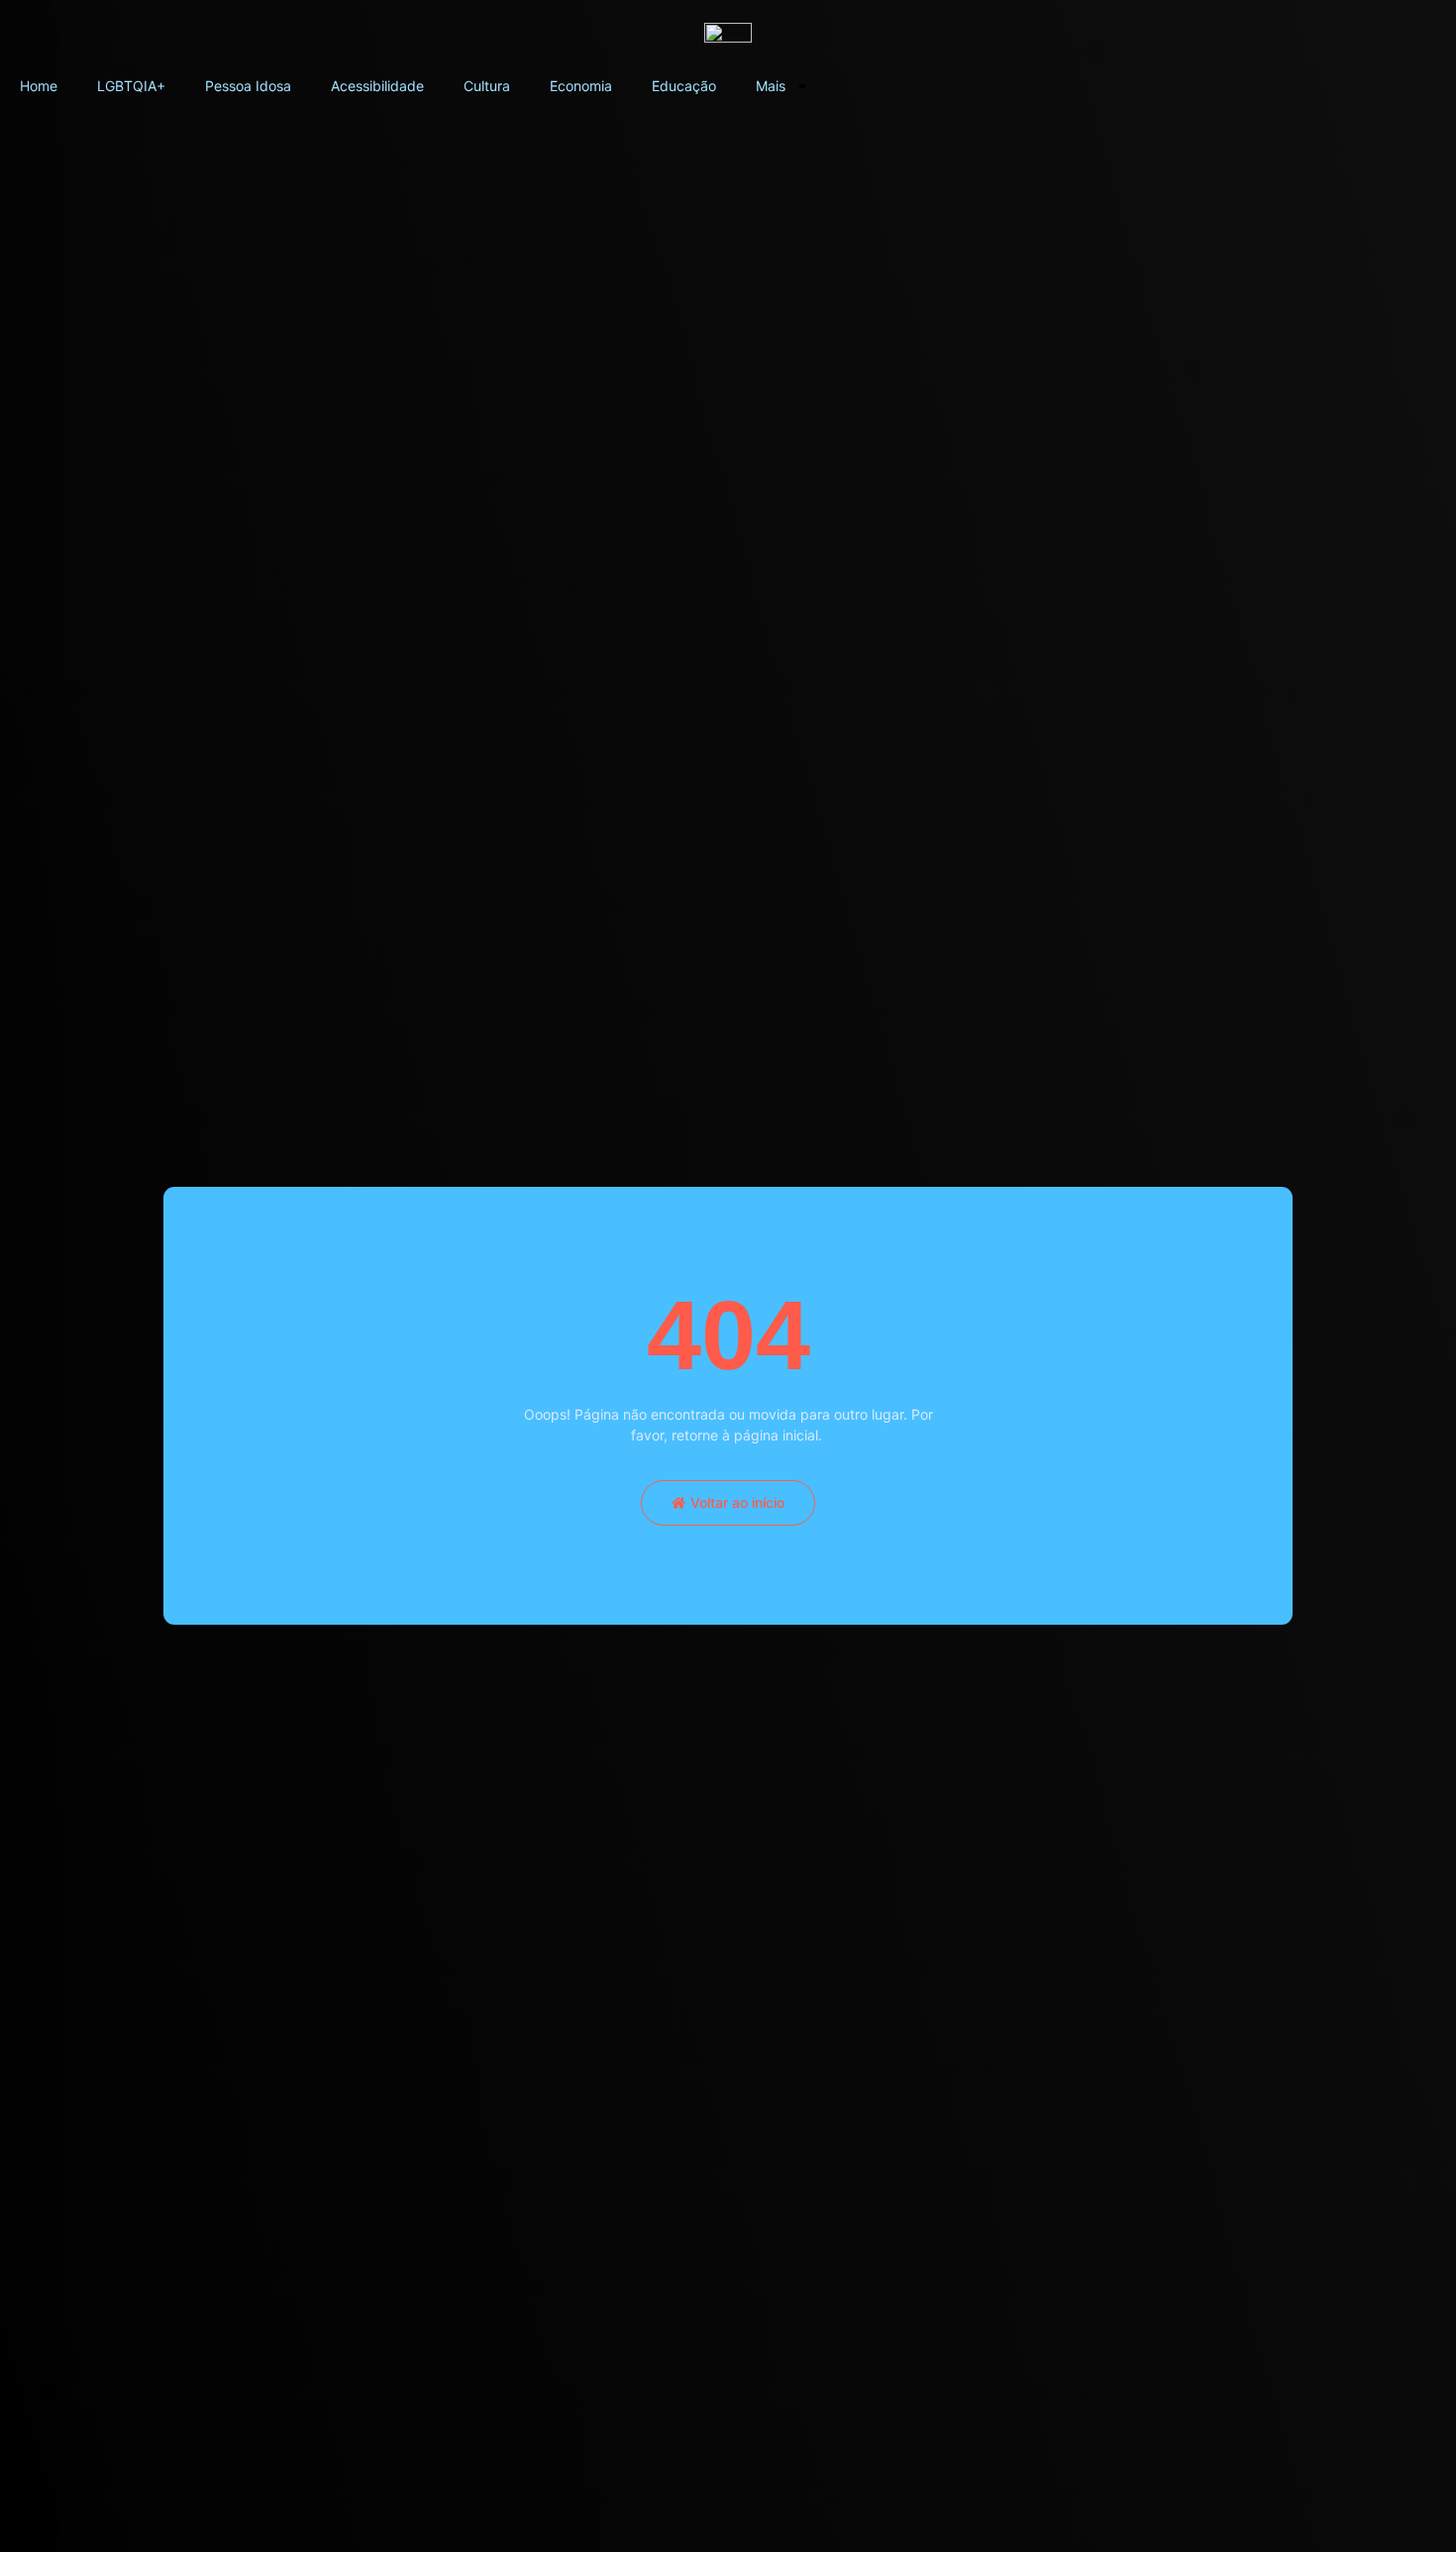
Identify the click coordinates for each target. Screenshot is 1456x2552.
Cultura (487, 86)
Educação (684, 86)
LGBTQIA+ (131, 86)
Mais (771, 86)
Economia (581, 86)
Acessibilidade (377, 86)
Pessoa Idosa (248, 86)
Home (39, 86)
